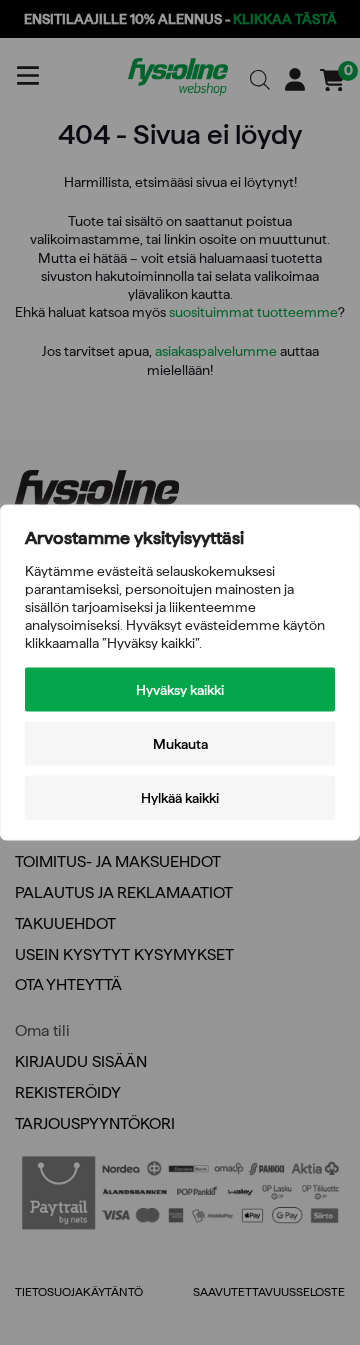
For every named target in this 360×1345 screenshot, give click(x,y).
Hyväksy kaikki (180, 690)
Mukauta (180, 744)
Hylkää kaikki (180, 798)
